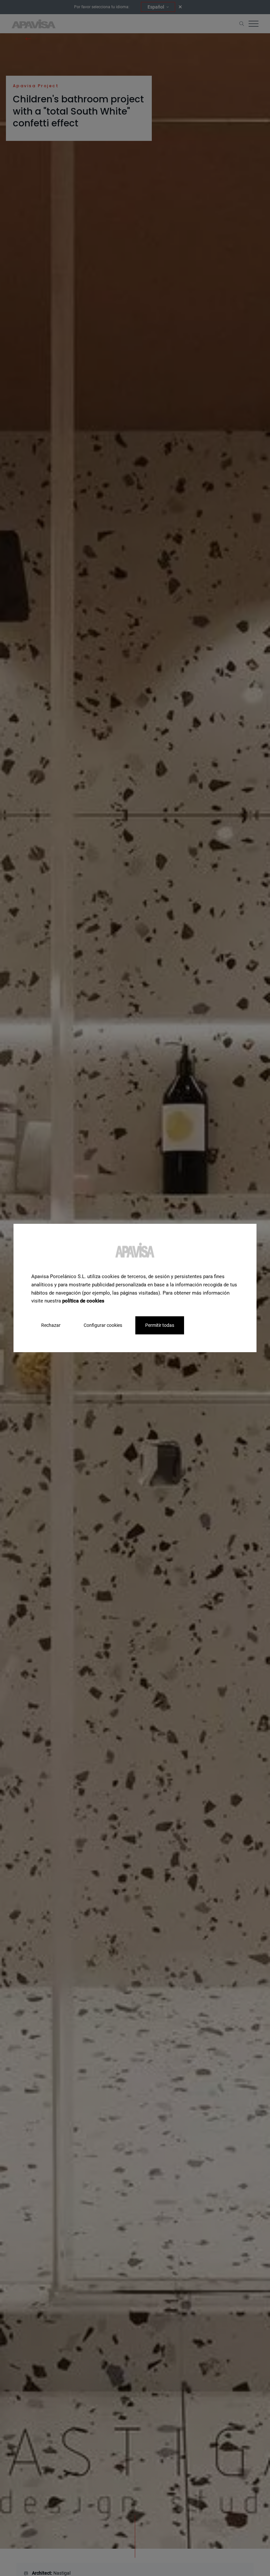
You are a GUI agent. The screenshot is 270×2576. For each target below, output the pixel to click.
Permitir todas (160, 1325)
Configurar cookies (103, 1325)
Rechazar (51, 1325)
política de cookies (83, 1301)
